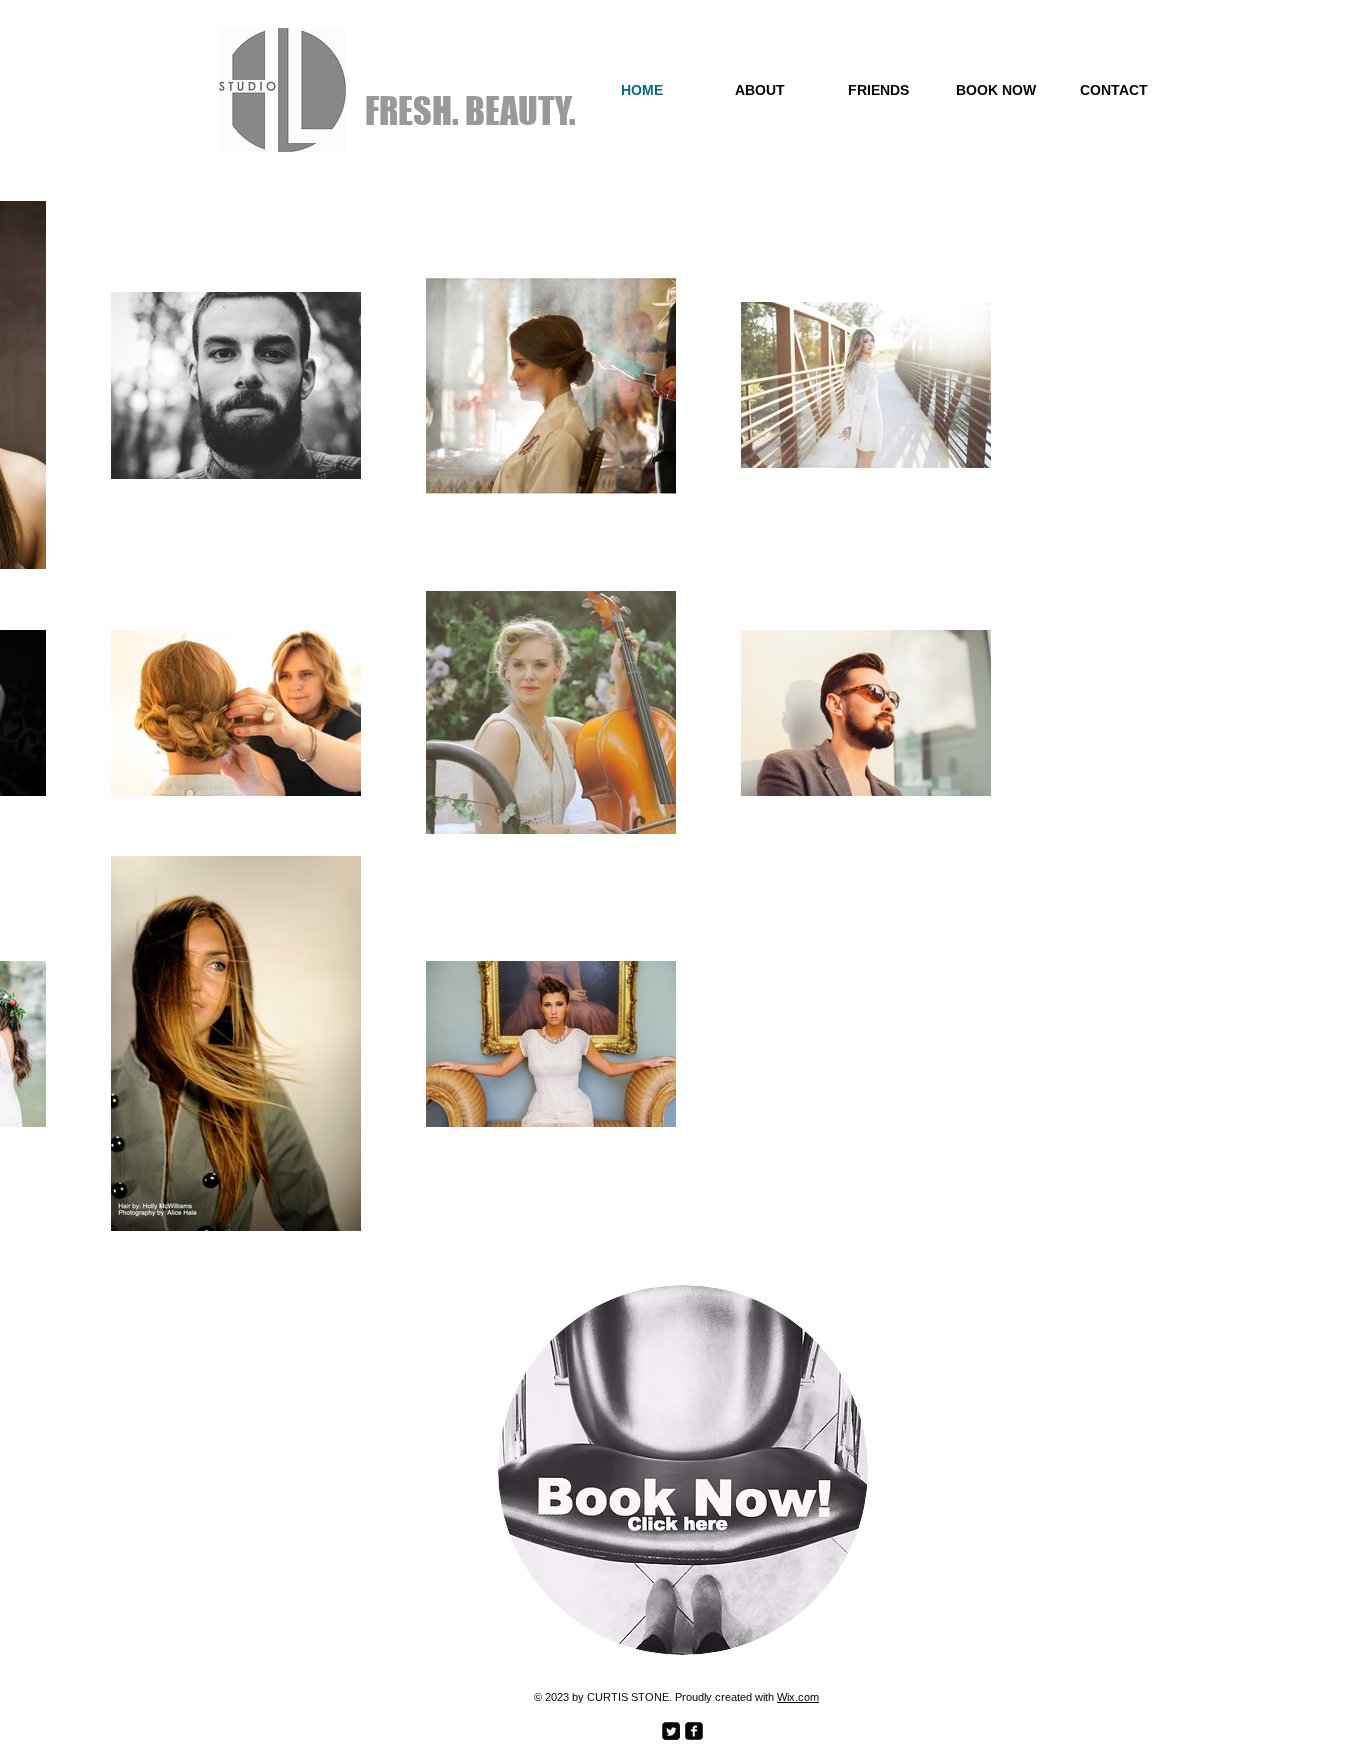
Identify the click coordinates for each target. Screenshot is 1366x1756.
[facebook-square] (694, 1731)
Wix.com (798, 1697)
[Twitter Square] (671, 1731)
